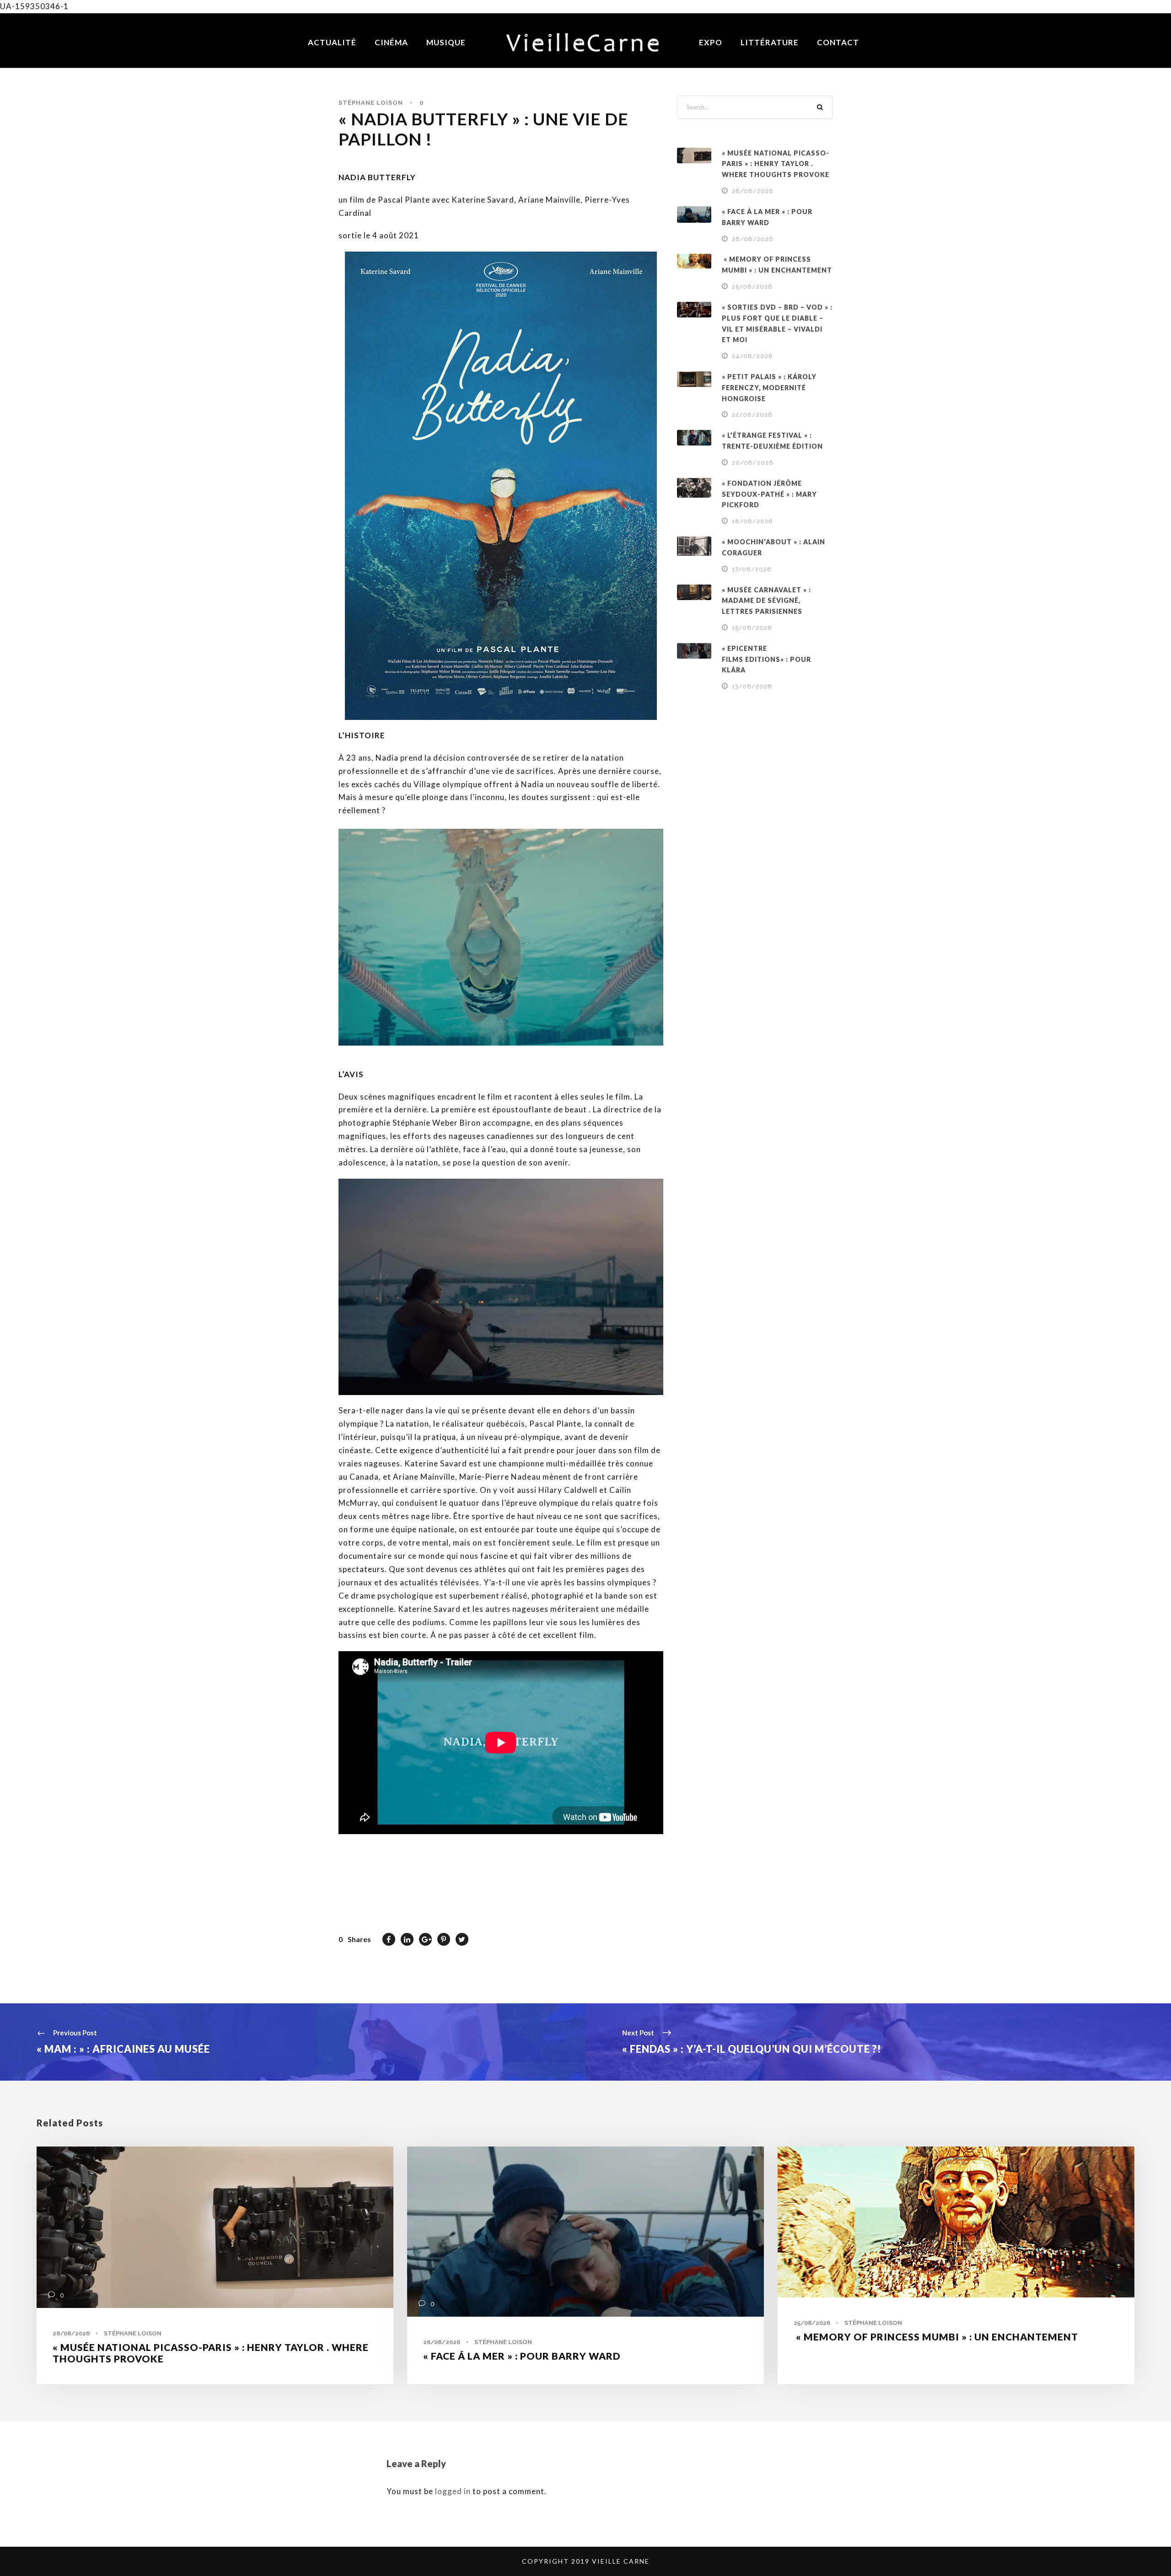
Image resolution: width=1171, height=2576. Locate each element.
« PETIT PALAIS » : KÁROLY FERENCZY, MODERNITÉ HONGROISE (769, 388)
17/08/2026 (752, 569)
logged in (453, 2491)
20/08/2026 (753, 463)
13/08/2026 (752, 686)
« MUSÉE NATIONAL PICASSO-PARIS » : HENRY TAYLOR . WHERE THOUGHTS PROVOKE (776, 164)
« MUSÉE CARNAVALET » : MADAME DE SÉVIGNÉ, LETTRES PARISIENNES (766, 601)
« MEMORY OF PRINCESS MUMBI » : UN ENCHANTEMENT (936, 2337)
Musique (446, 42)
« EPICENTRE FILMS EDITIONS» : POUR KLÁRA (766, 659)
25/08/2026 (752, 287)
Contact (838, 42)
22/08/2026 (752, 415)
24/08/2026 (752, 356)
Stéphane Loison (371, 103)
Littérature (770, 42)
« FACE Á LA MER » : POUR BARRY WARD (522, 2356)
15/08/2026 (752, 628)
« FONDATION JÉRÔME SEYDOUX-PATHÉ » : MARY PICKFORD (769, 494)
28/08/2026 (753, 191)
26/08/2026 (753, 239)
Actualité (332, 42)
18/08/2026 (752, 521)
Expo (711, 42)
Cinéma (391, 42)
